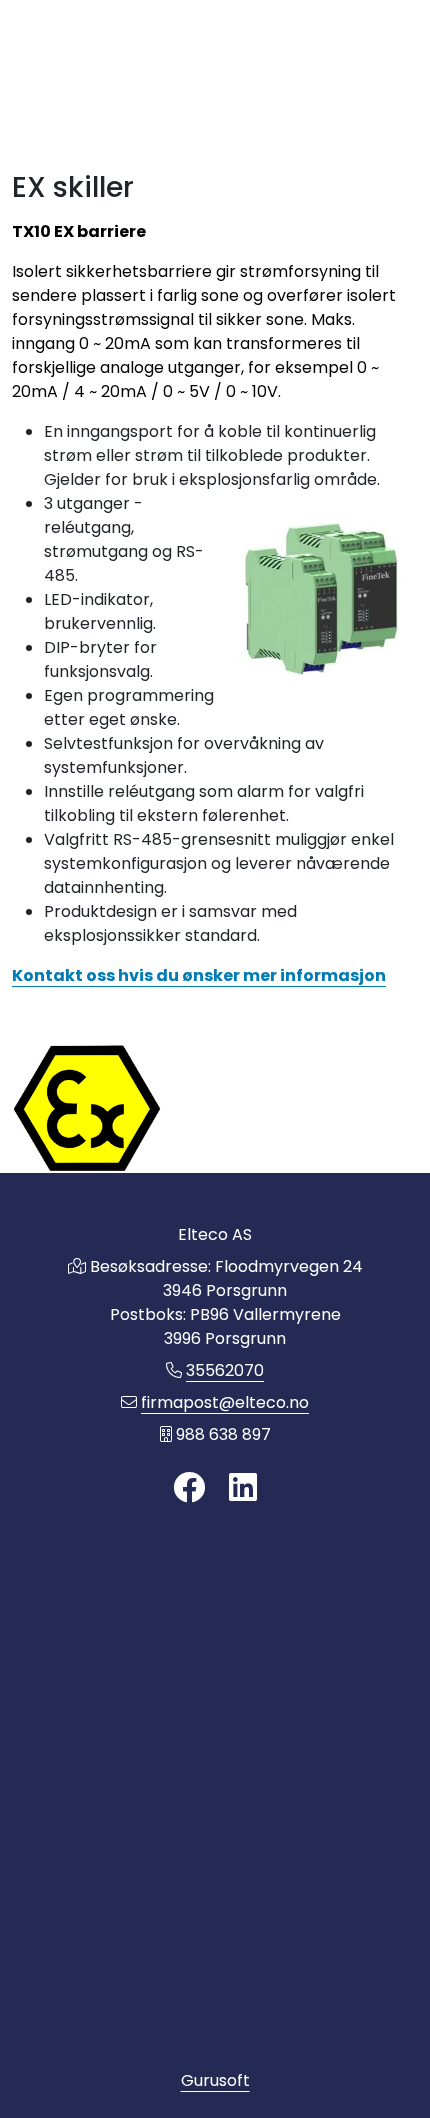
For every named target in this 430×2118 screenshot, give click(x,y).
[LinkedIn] (243, 1488)
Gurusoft (215, 2080)
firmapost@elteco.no (225, 1402)
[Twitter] (189, 1488)
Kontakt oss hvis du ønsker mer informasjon (199, 975)
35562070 (225, 1370)
